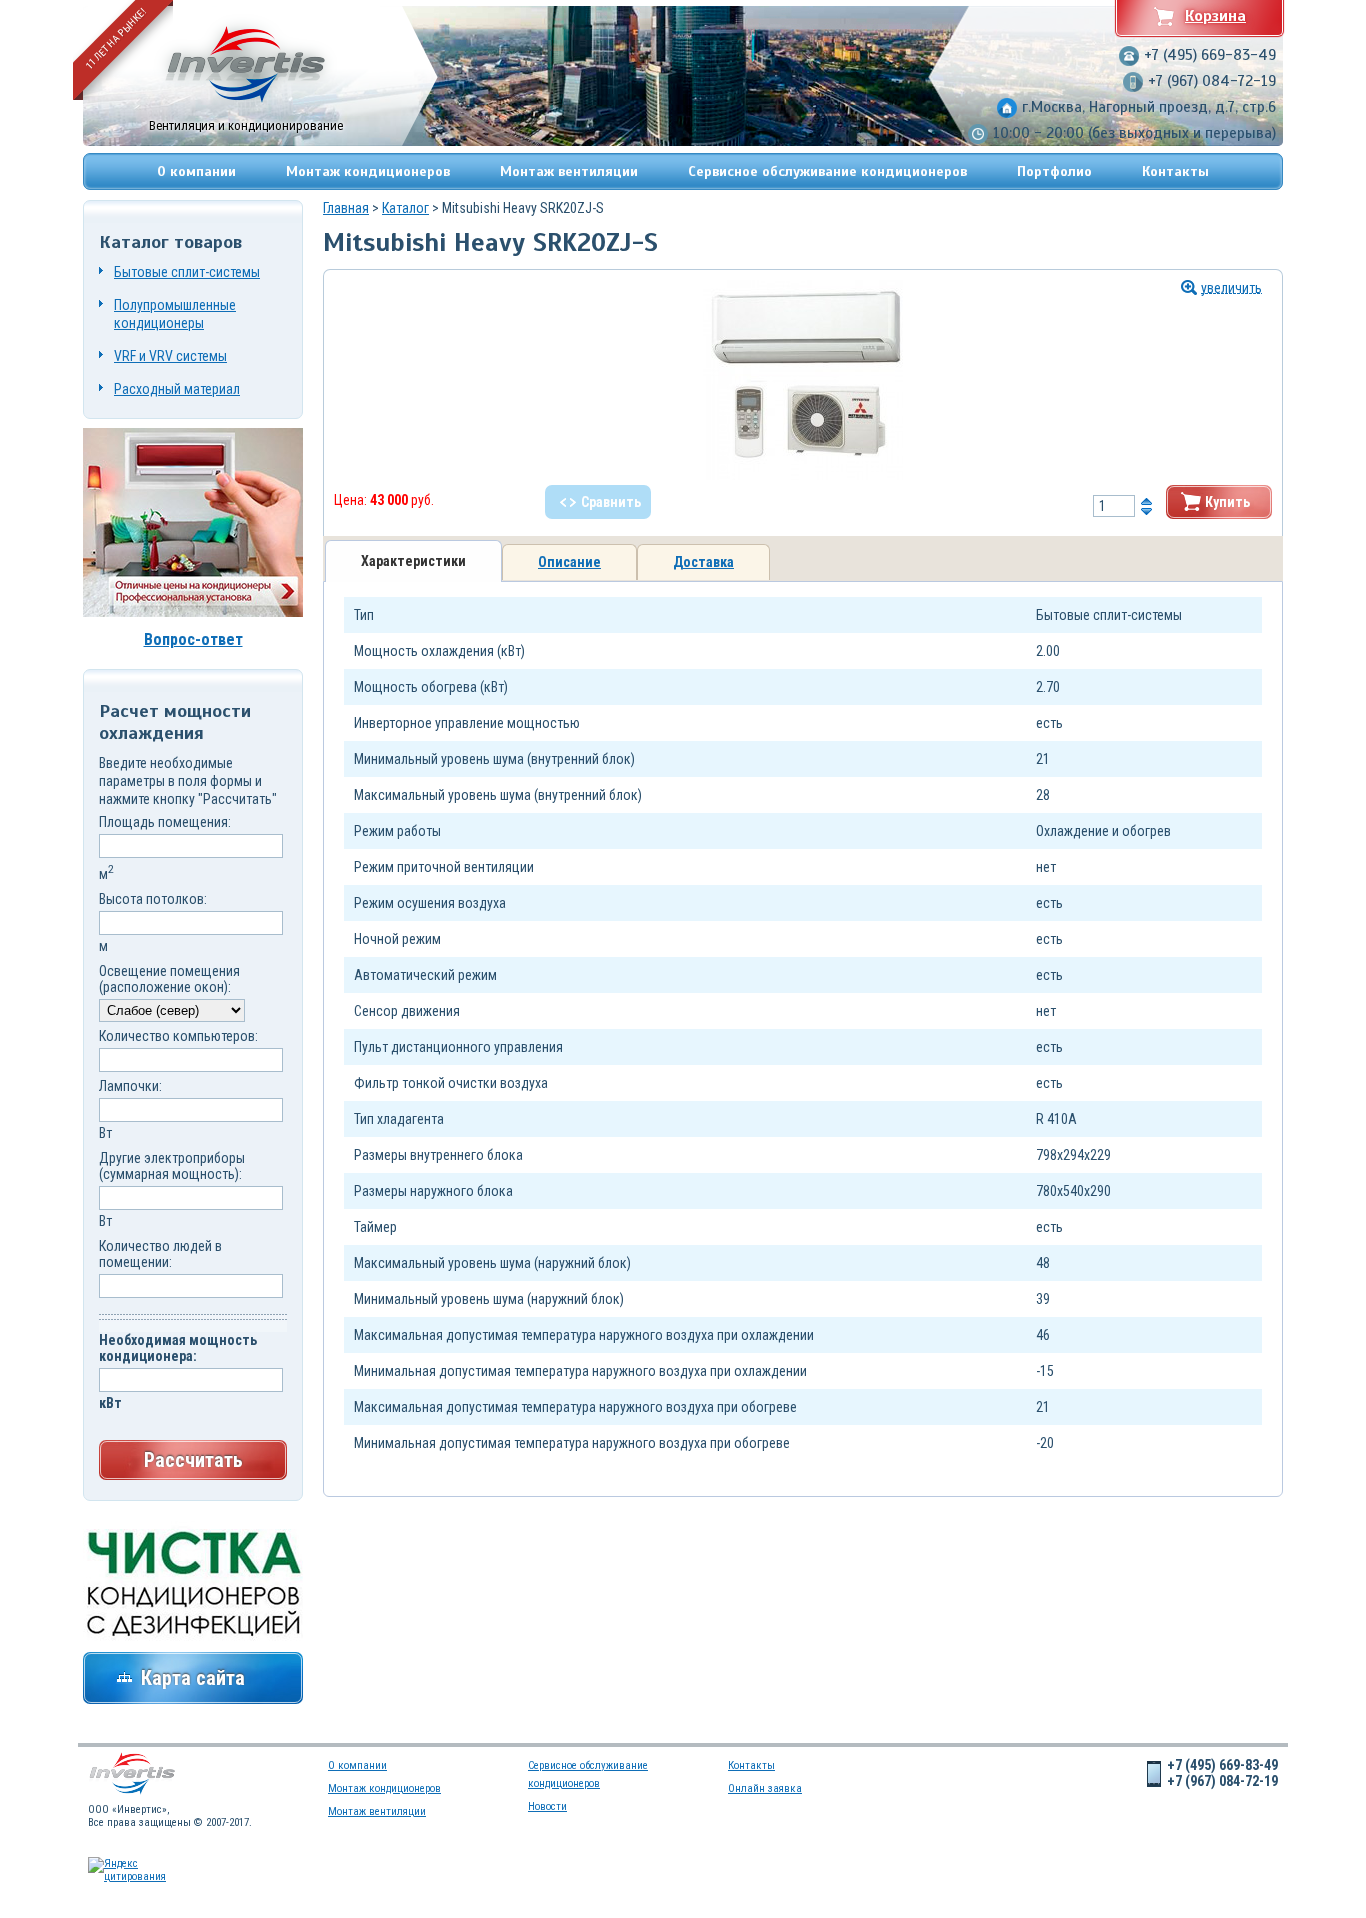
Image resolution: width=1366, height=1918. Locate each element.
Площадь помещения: (165, 822)
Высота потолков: (153, 899)
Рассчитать (193, 1460)
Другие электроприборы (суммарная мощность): (172, 1166)
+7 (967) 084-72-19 (1212, 81)
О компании (196, 171)
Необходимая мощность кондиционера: (178, 1348)
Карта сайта (193, 1678)
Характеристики (413, 561)
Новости (547, 1806)
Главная (346, 208)
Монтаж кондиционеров (368, 171)
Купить (1227, 502)
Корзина (1215, 16)
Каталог (405, 208)
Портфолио (1054, 171)
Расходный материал (177, 389)
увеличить (1231, 288)
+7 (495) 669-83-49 (1210, 55)
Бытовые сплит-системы (187, 272)
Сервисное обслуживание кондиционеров (827, 171)
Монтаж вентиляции (569, 171)
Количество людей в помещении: (160, 1254)
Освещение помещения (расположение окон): (169, 979)
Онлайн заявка (765, 1788)
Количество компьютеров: (178, 1036)
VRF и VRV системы (170, 356)
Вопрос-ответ (193, 639)
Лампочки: (130, 1086)
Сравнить (611, 502)
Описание (569, 562)
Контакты (1175, 171)
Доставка (703, 562)
